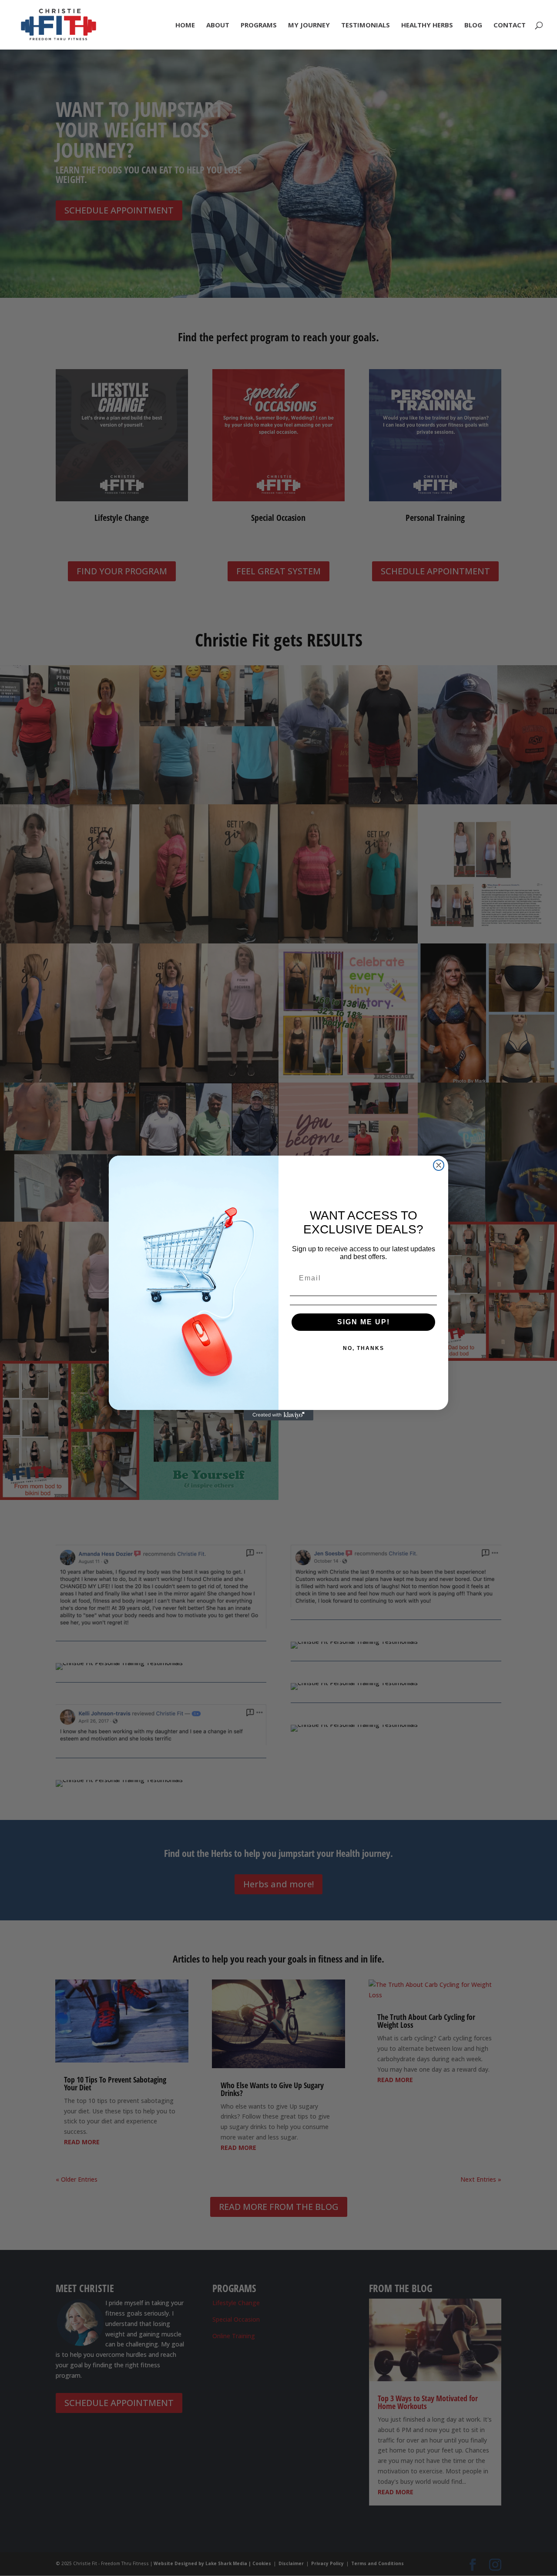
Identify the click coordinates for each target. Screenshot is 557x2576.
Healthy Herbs (427, 25)
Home (185, 25)
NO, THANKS (364, 1348)
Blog (473, 25)
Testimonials (366, 25)
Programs (259, 25)
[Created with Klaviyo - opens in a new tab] (278, 1415)
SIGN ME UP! (364, 1322)
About (218, 25)
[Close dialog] (439, 1165)
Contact (510, 25)
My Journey (309, 25)
